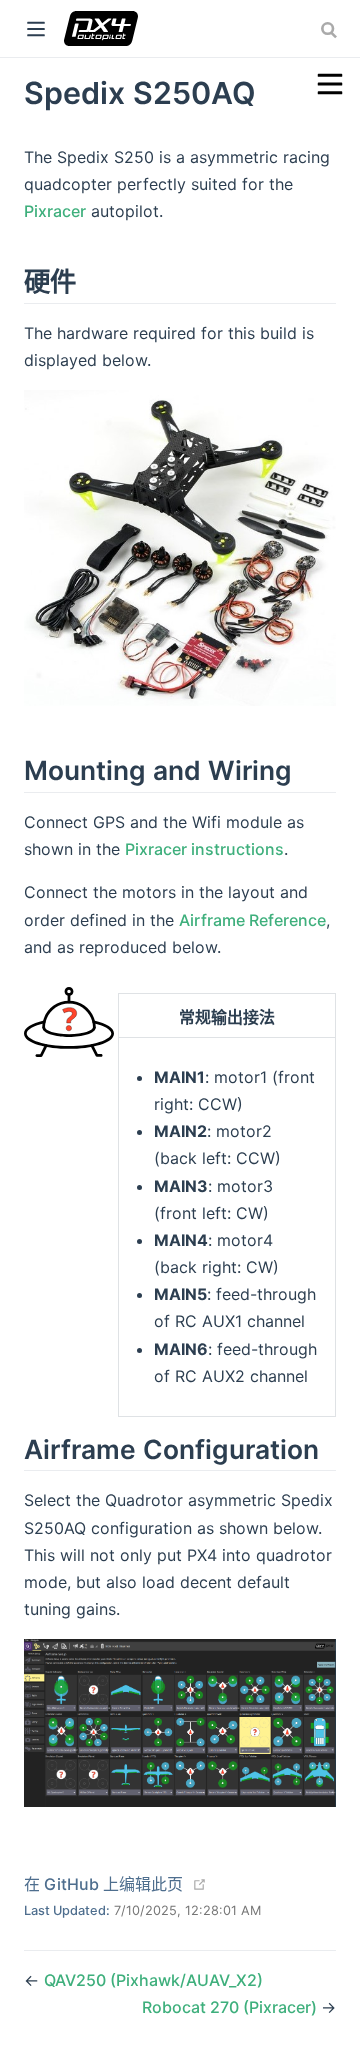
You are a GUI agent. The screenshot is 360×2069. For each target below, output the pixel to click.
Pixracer (55, 211)
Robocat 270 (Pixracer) (231, 2007)
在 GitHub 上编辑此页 (103, 1884)
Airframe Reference (252, 920)
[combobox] (331, 30)
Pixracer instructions (204, 849)
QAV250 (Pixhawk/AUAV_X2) (153, 1980)
